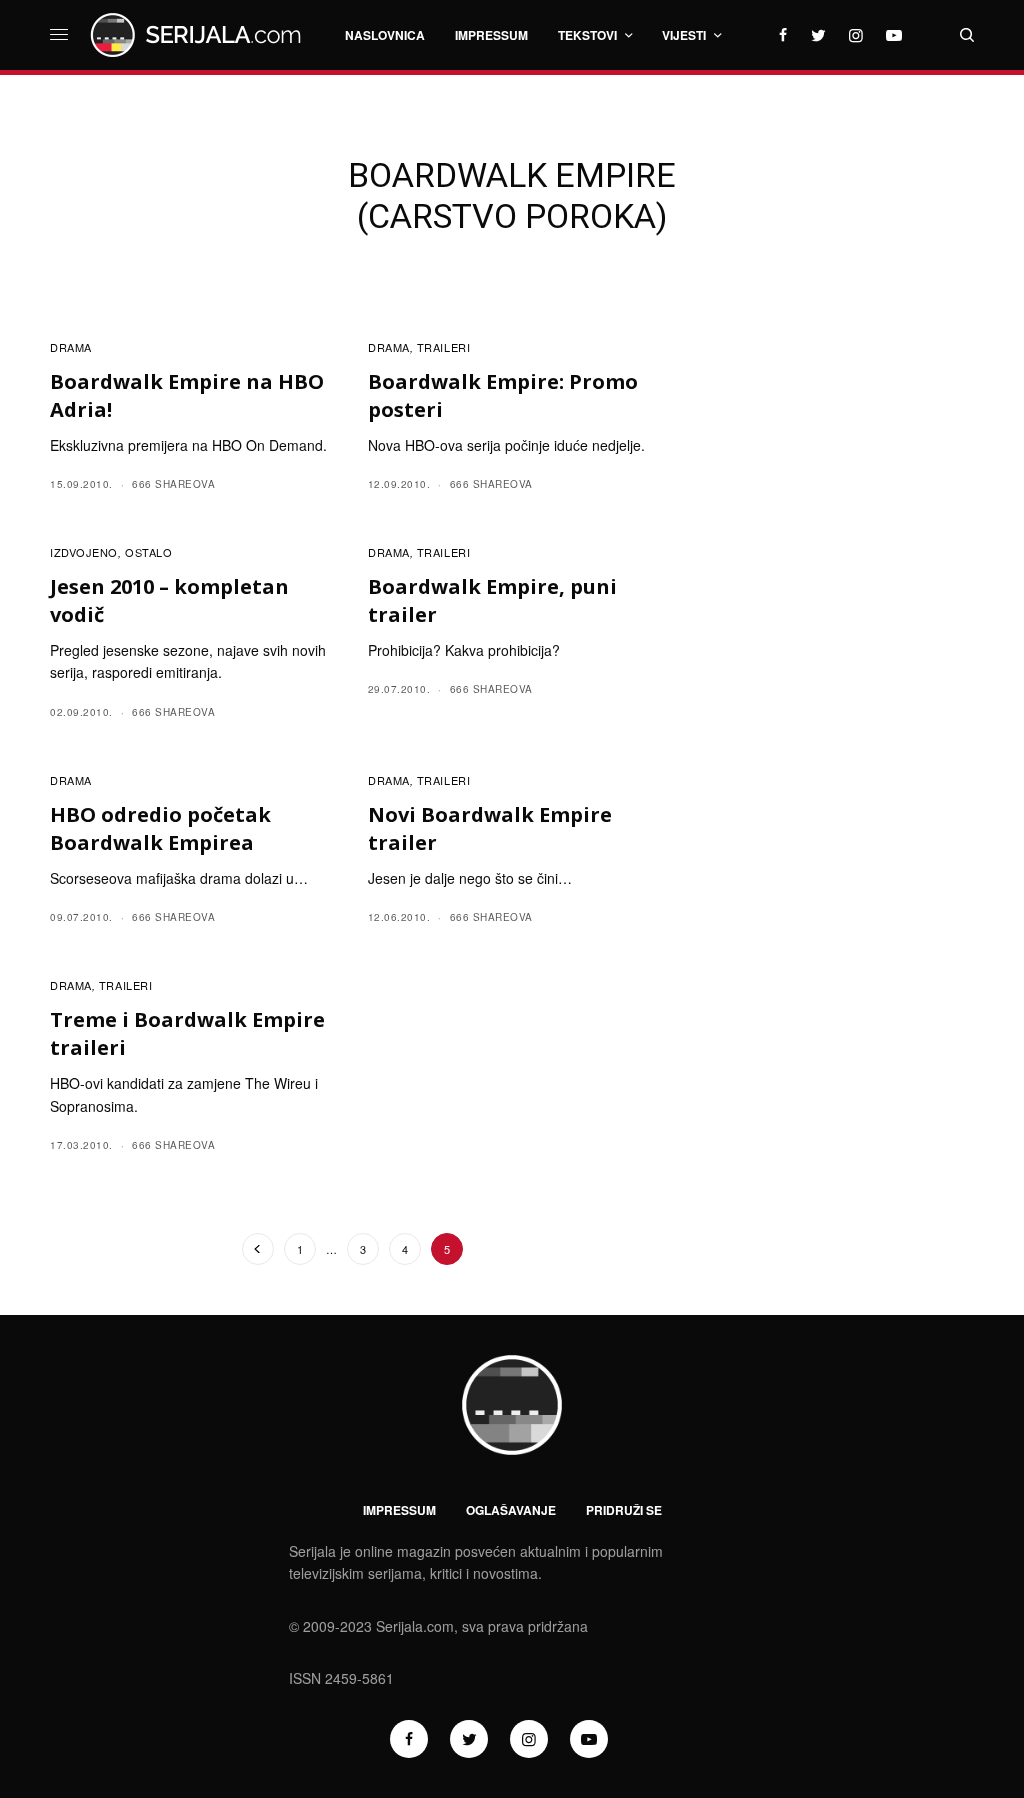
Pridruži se (624, 1510)
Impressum (399, 1510)
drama (71, 347)
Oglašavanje (511, 1510)
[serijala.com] (199, 35)
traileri (443, 347)
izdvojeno (84, 552)
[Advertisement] (831, 577)
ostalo (148, 552)
